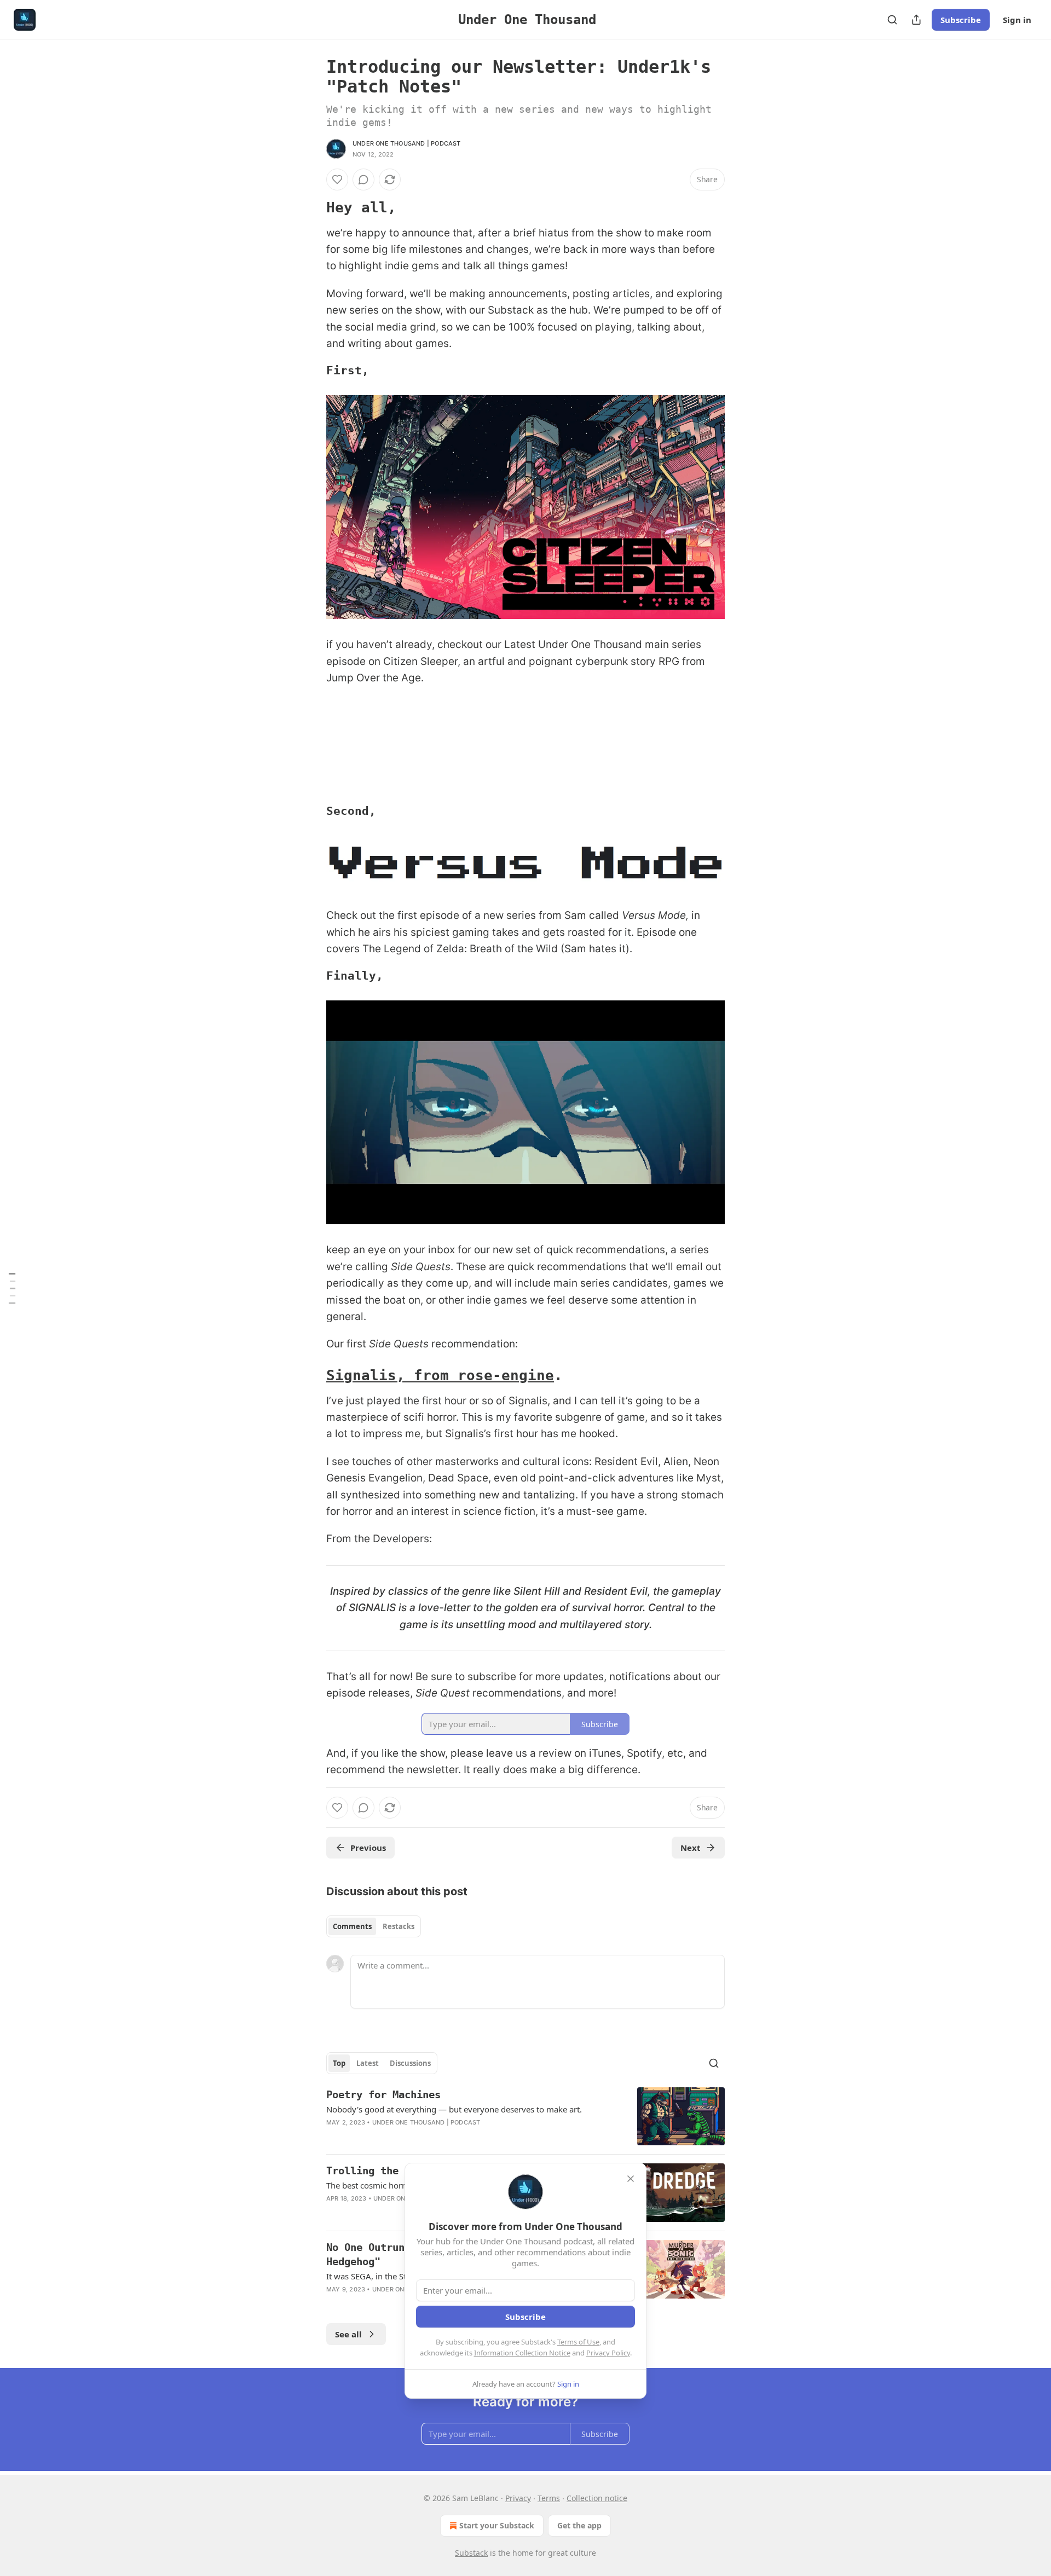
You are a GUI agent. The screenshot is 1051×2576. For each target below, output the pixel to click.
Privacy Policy (608, 2353)
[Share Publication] (916, 20)
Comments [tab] (352, 1926)
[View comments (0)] (363, 180)
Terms (549, 2498)
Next (691, 1848)
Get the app (579, 2525)
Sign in (1017, 20)
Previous (368, 1848)
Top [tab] (339, 2063)
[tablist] (374, 1926)
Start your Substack (497, 2525)
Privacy (518, 2498)
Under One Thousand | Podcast (407, 143)
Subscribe (961, 20)
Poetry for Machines (383, 2094)
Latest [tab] (368, 2063)
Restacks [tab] (399, 1926)
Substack (471, 2553)
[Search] (892, 20)
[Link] (311, 207)
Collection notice (597, 2498)
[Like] (337, 180)
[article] (525, 2117)
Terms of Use (578, 2342)
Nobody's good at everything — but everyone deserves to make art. (454, 2109)
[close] (631, 2179)
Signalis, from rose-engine (440, 1375)
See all (348, 2334)
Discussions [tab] (410, 2063)
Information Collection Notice (522, 2353)
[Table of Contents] (12, 1288)
